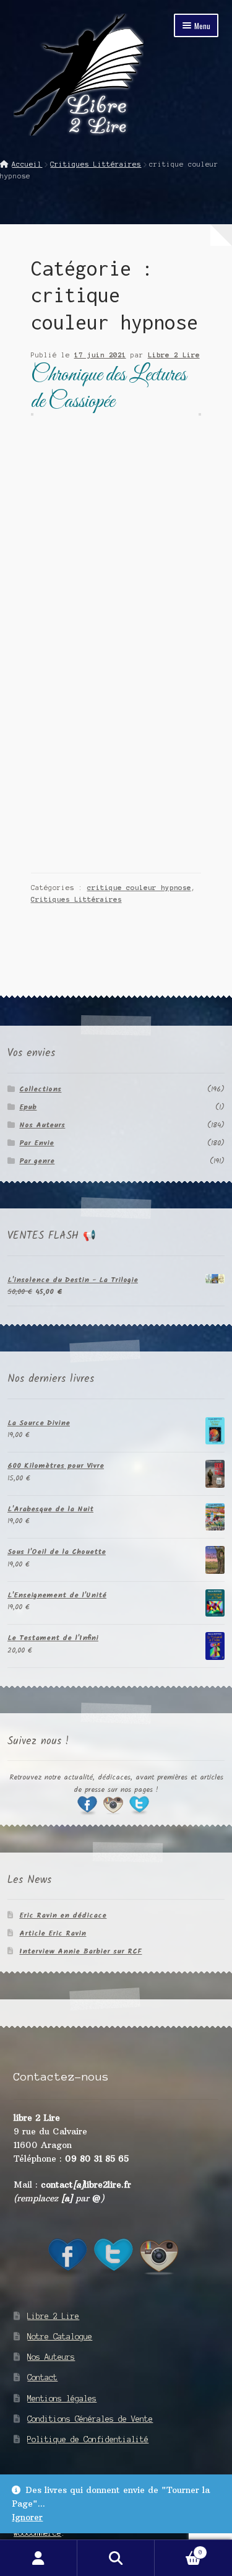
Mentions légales (62, 2399)
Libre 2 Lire (174, 355)
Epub (28, 1107)
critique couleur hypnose (139, 888)
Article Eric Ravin (53, 1933)
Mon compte (39, 2558)
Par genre (37, 1161)
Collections (40, 1089)
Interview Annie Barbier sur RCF (80, 1951)
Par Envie (37, 1143)
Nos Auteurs (42, 1125)
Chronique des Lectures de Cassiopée (109, 389)
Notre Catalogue (60, 2337)
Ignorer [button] (27, 2517)
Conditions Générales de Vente (90, 2419)
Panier (178, 2549)
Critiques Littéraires (96, 164)
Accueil (27, 164)
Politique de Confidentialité (88, 2439)
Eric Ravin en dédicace (63, 1915)
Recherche (116, 2558)
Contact (42, 2377)
